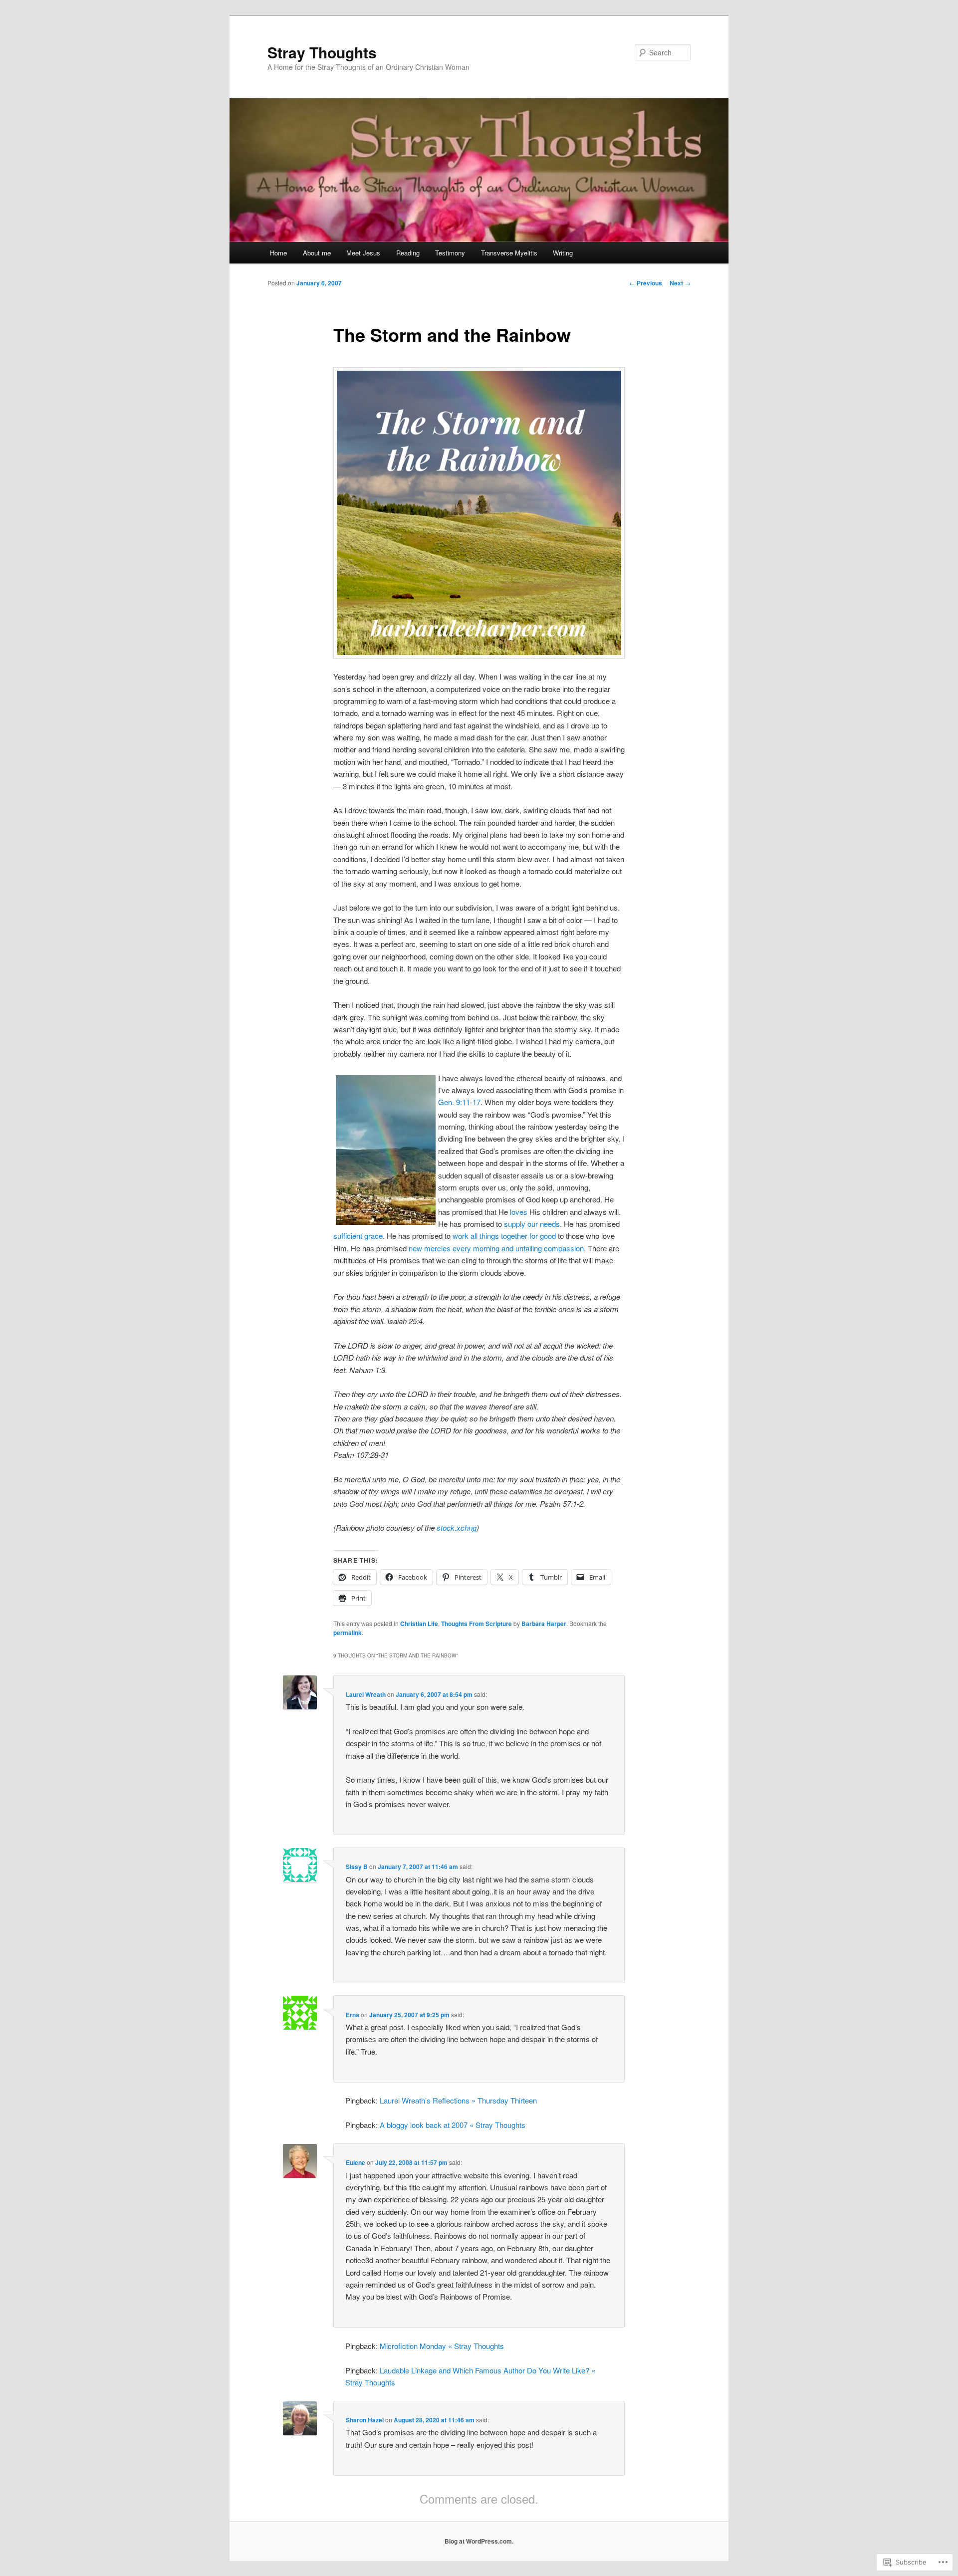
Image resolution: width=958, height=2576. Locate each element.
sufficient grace (358, 1236)
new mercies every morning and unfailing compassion (496, 1248)
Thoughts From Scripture (477, 1624)
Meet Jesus (363, 253)
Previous (646, 283)
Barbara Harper (544, 1624)
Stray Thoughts (322, 52)
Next (680, 283)
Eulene (356, 2162)
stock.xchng (457, 1527)
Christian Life (419, 1624)
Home (278, 253)
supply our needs (532, 1224)
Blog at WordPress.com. (479, 2541)
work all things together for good (504, 1236)
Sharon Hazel (365, 2420)
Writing (563, 253)
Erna (353, 2015)
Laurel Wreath (366, 1694)
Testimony (450, 253)
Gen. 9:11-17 (459, 1102)
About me (317, 253)
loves (519, 1212)
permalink (348, 1633)
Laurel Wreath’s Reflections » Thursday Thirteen (458, 2100)
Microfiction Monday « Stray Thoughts (442, 2346)
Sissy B (357, 1867)
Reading (408, 253)
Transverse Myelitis (509, 253)
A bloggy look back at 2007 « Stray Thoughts (453, 2125)
